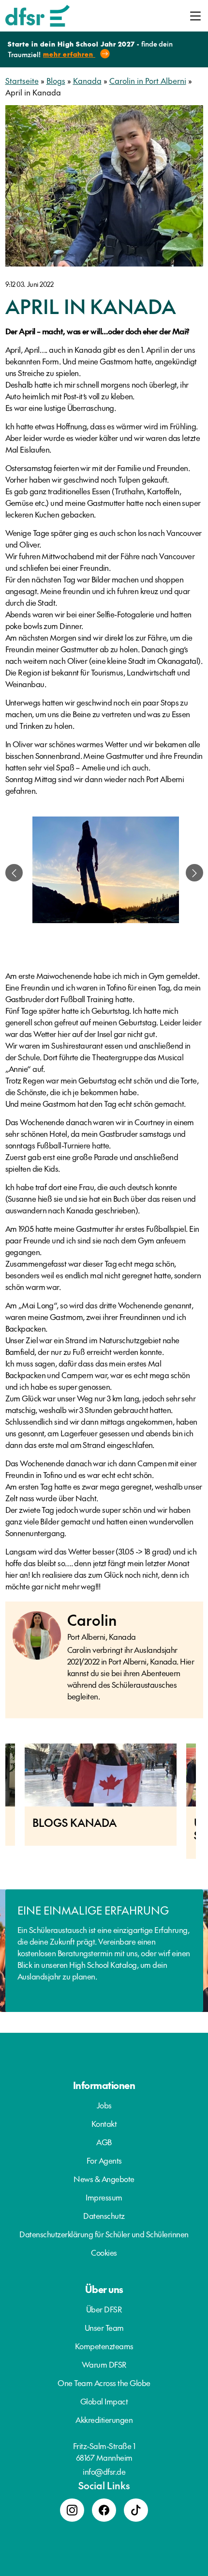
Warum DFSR (104, 2364)
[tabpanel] (106, 873)
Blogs (56, 80)
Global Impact (104, 2401)
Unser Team (104, 2327)
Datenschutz (104, 2215)
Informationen (104, 2085)
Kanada (87, 80)
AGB (104, 2142)
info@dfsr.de (104, 2471)
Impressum (104, 2197)
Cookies (104, 2252)
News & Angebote (104, 2179)
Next (203, 1806)
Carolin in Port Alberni (148, 80)
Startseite (22, 80)
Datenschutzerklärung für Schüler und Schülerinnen (104, 2234)
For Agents (104, 2160)
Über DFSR (104, 2309)
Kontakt (104, 2123)
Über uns (104, 2289)
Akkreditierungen (104, 2419)
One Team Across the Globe (104, 2383)
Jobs (104, 2105)
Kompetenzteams (104, 2346)
